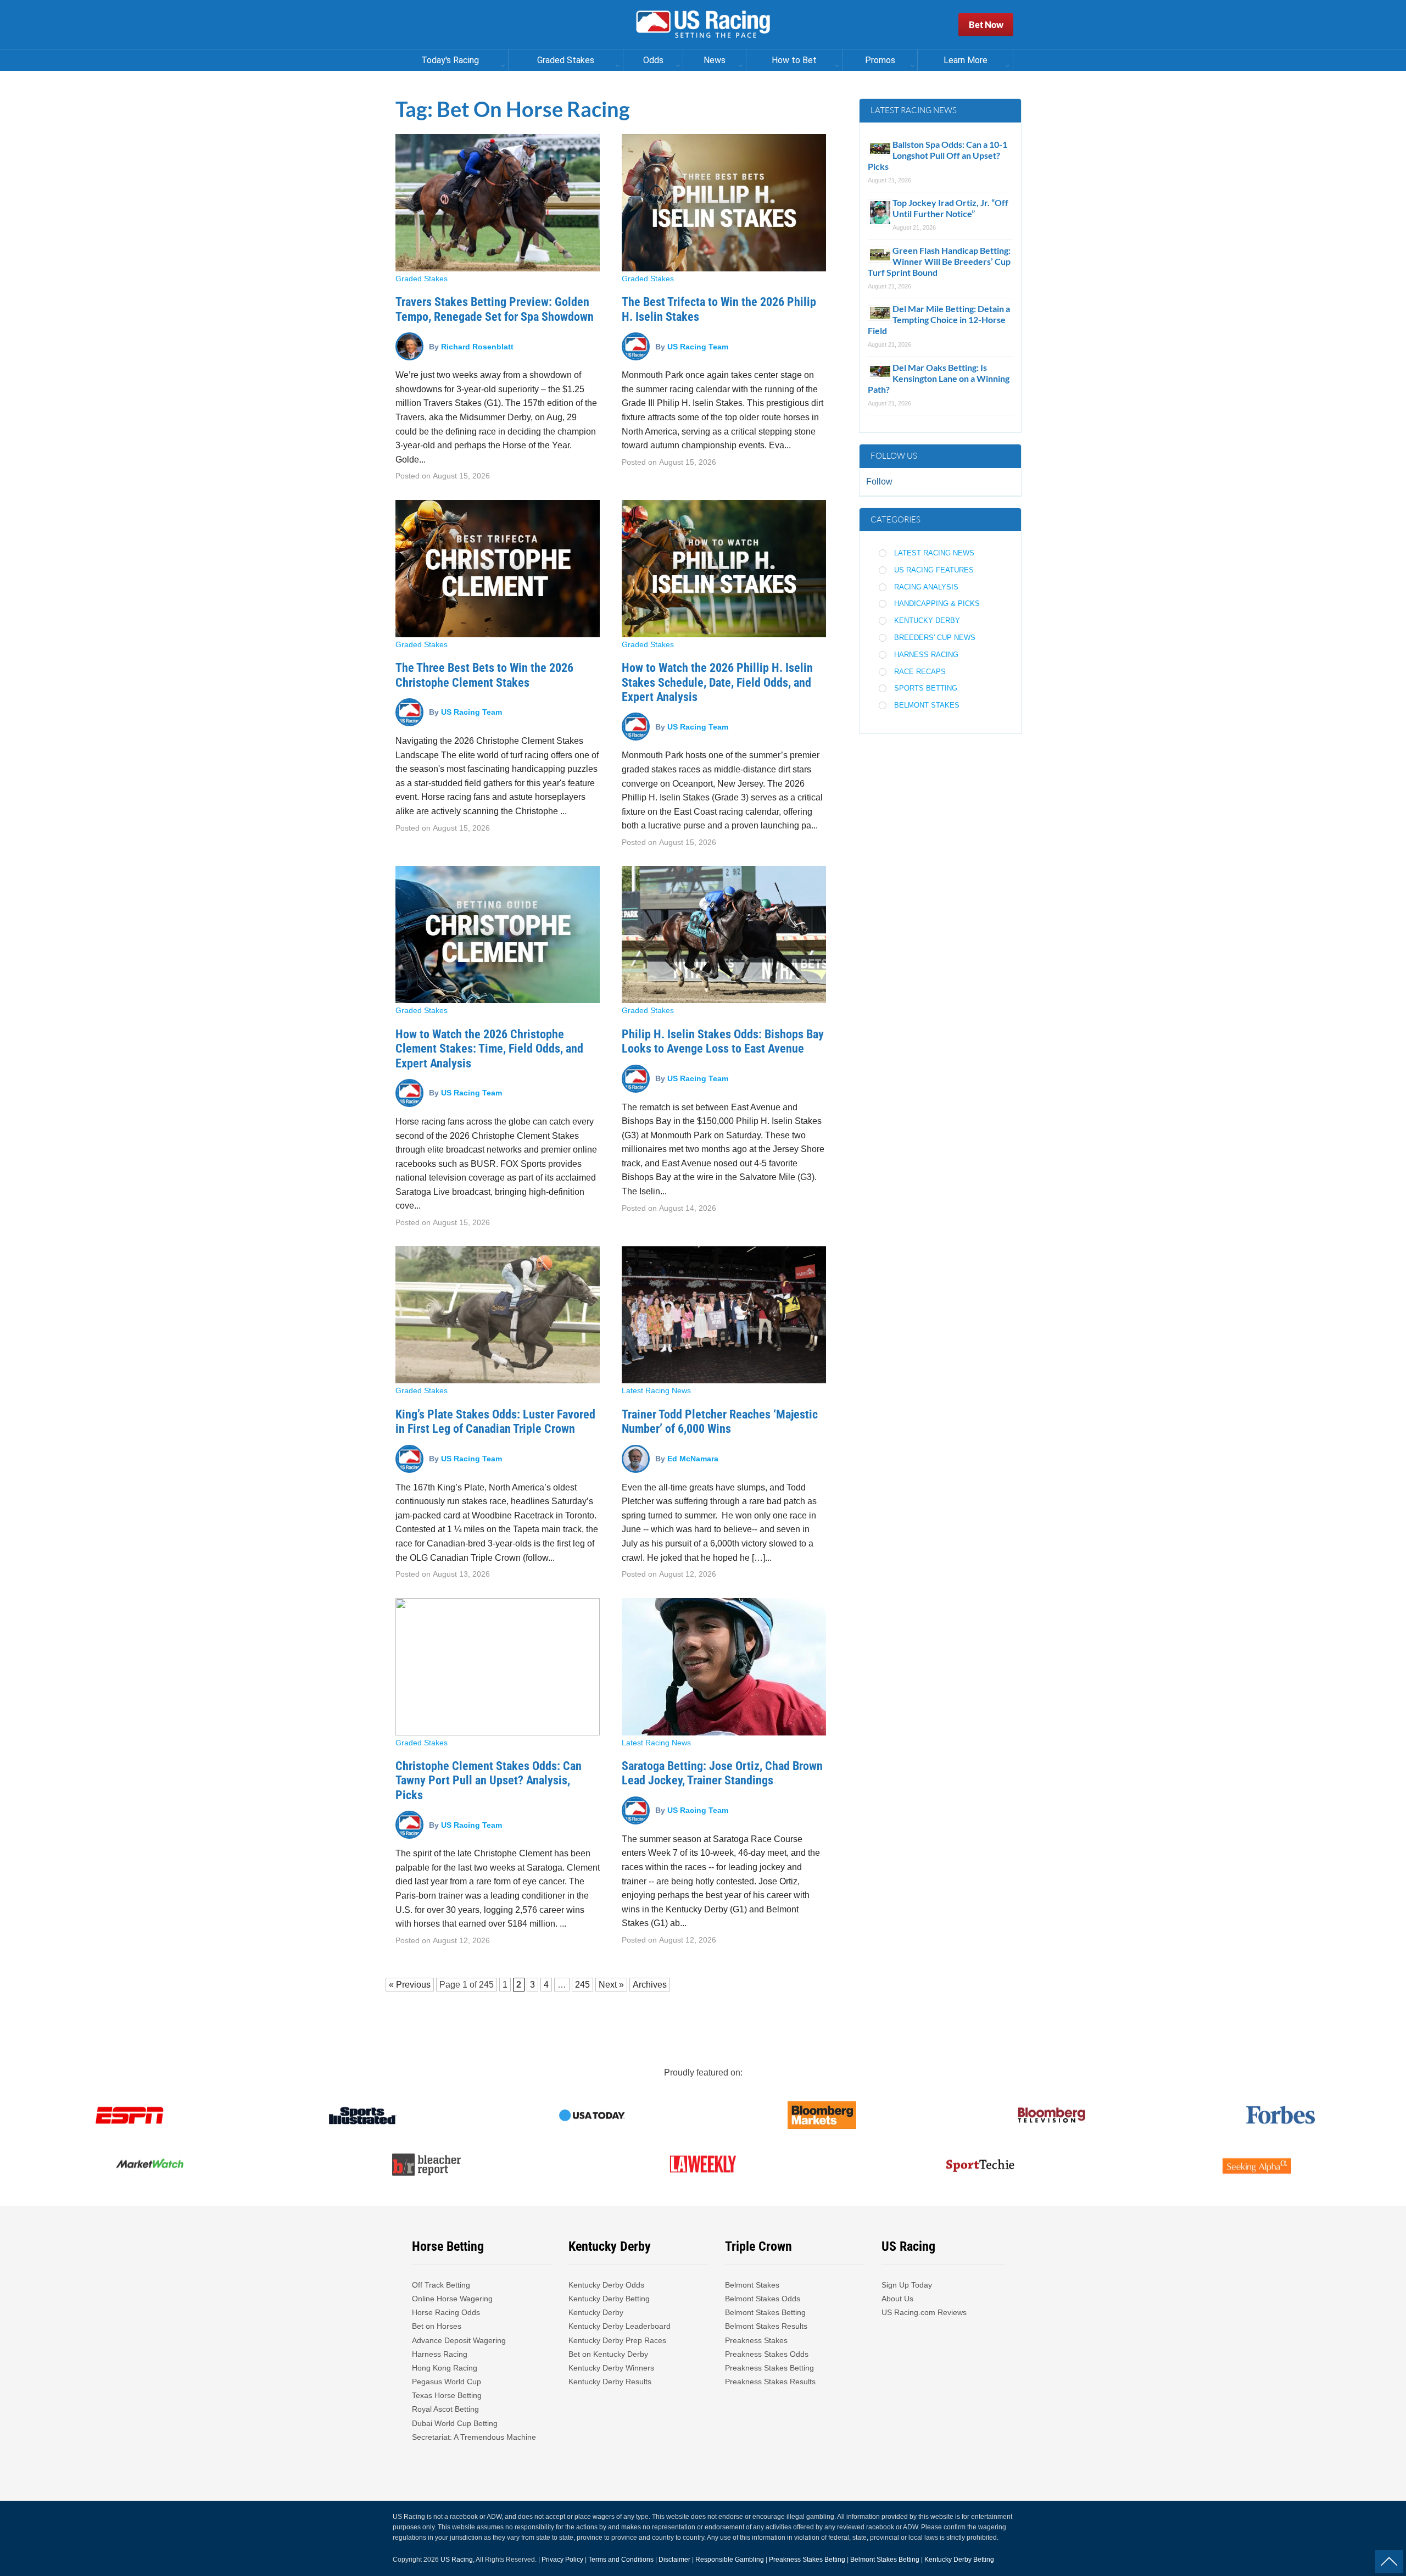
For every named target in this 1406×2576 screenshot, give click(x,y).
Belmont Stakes (927, 705)
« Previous (410, 1985)
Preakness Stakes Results (770, 2382)
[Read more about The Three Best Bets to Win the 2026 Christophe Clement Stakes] (498, 569)
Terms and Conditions (621, 2560)
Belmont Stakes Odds (763, 2299)
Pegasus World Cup (447, 2382)
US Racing (457, 2560)
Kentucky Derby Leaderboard (620, 2326)
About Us (897, 2299)
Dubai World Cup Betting (455, 2423)
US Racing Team (698, 346)
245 (486, 1985)
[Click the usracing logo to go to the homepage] (703, 25)
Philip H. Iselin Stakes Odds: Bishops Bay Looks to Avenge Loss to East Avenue (723, 1041)
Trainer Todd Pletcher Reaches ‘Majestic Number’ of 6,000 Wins (720, 1421)
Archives (650, 1985)
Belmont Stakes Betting (765, 2312)
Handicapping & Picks (937, 603)
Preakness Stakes (756, 2340)
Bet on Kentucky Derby (608, 2354)
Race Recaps (920, 672)
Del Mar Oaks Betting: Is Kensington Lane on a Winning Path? (939, 378)
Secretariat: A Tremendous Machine (474, 2437)
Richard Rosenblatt (477, 346)
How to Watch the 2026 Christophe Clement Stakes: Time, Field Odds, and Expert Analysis (489, 1049)
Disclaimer (674, 2560)
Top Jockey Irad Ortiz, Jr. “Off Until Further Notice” (950, 208)
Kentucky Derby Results (610, 2382)
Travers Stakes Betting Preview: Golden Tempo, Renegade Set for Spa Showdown (495, 309)
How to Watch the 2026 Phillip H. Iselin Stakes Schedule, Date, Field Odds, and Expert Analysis (717, 682)
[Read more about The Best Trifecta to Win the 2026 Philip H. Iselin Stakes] (724, 203)
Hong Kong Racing (445, 2368)
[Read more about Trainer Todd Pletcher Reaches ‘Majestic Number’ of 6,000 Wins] (724, 1315)
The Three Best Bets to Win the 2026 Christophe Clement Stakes (484, 675)
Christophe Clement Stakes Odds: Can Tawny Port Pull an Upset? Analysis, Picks (489, 1781)
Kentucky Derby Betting (609, 2299)
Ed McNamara (693, 1459)
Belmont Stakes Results (766, 2326)
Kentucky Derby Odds (606, 2285)
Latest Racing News (656, 1390)
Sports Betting (926, 688)
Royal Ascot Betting (445, 2409)
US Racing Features (934, 570)
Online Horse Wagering (452, 2299)
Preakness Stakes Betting (771, 2368)
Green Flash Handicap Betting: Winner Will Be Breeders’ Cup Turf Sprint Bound (939, 261)
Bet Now (986, 24)
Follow (879, 482)
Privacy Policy (562, 2560)
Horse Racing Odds (446, 2312)
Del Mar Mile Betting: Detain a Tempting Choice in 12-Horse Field (939, 319)
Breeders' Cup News (935, 638)
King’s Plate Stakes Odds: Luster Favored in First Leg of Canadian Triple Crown (495, 1421)
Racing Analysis (926, 587)
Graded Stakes (422, 279)
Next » (611, 1985)
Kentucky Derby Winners (611, 2368)
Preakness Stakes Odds (767, 2354)
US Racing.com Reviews (924, 2312)
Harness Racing (926, 655)
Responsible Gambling (730, 2560)
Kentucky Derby (927, 621)
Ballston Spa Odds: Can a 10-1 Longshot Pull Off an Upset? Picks (938, 155)
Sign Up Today (907, 2285)
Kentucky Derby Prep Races (617, 2340)
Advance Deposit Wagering (459, 2340)
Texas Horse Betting (447, 2395)
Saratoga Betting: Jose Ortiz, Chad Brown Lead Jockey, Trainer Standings (722, 1773)
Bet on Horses (437, 2326)
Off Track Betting (441, 2285)
